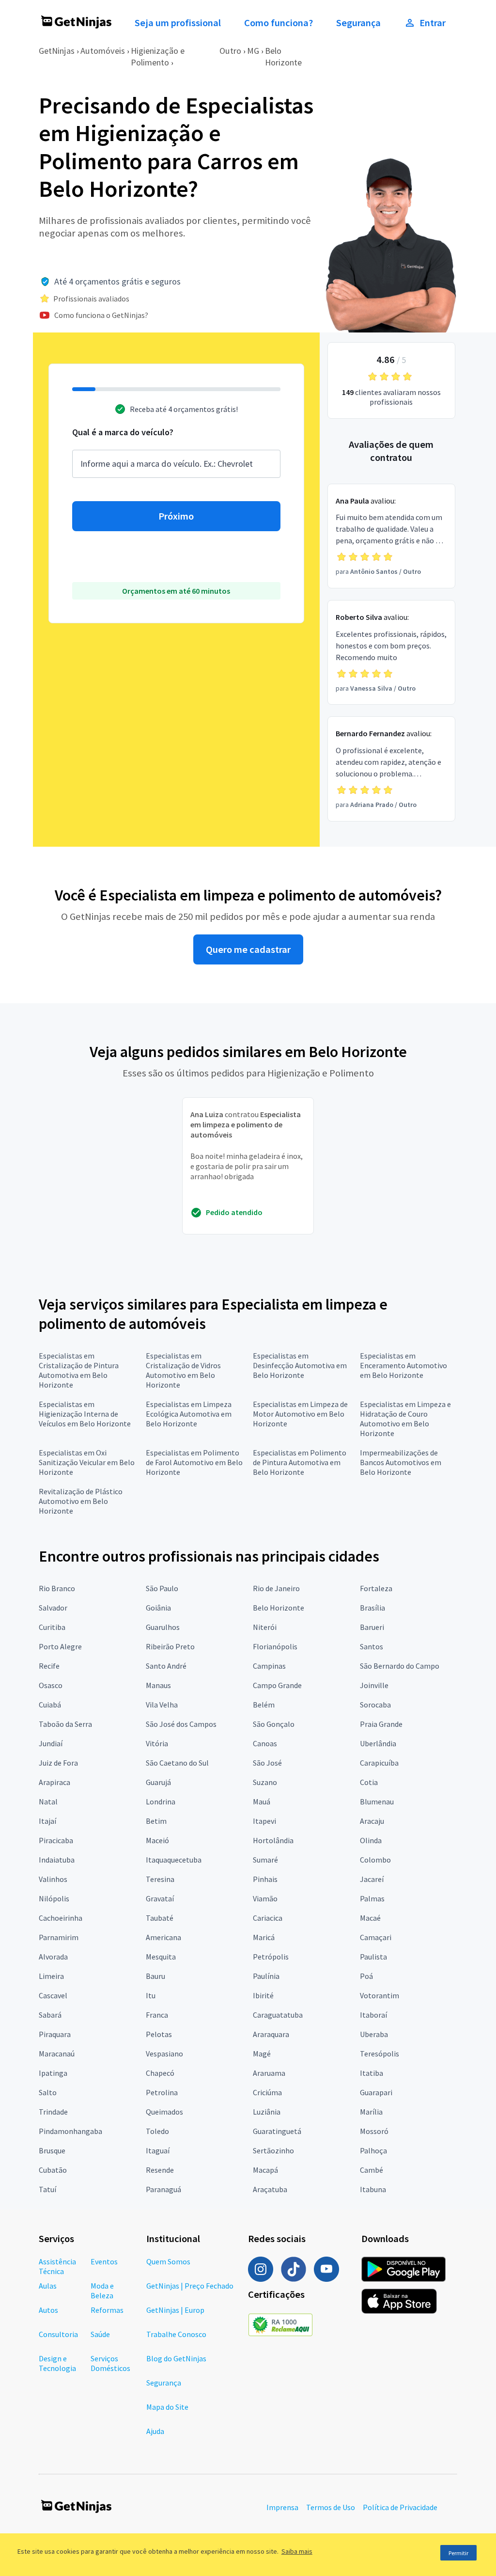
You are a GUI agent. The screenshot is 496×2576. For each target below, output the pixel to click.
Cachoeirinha (61, 1918)
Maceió (157, 1840)
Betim (156, 1821)
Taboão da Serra (65, 1724)
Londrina (161, 1802)
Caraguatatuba (278, 2015)
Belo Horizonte (283, 56)
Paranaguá (163, 2189)
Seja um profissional (178, 23)
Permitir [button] (458, 2553)
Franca (157, 2015)
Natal (48, 1802)
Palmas (372, 1898)
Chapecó (160, 2073)
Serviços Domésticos (110, 2363)
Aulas (48, 2286)
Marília (371, 2112)
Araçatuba (270, 2189)
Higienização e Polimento (158, 56)
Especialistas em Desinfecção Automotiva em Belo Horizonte (300, 1365)
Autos (48, 2310)
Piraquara (55, 2034)
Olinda (371, 1840)
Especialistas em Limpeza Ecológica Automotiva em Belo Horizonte (189, 1414)
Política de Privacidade (400, 2507)
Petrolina (162, 2092)
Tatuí (47, 2189)
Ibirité (263, 1995)
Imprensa (282, 2507)
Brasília (372, 1608)
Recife (49, 1666)
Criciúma (267, 2092)
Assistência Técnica (57, 2266)
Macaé (370, 1918)
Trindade (53, 2112)
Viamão (265, 1898)
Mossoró (374, 2131)
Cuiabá (50, 1705)
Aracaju (372, 1821)
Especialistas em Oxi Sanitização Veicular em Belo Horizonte (87, 1462)
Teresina (160, 1879)
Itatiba (372, 2073)
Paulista (373, 1957)
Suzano (265, 1782)
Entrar (433, 23)
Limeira (51, 1976)
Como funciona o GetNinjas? (101, 315)
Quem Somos (168, 2261)
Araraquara (271, 2034)
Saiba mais (297, 2551)
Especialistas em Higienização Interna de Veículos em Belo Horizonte (85, 1414)
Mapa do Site (167, 2407)
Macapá (265, 2170)
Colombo (375, 1860)
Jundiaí (51, 1743)
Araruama (269, 2073)
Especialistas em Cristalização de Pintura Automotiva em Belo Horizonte (79, 1370)
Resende (160, 2170)
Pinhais (265, 1879)
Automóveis (103, 51)
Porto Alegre (60, 1646)
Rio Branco (57, 1588)
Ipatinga (53, 2073)
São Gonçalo (274, 1724)
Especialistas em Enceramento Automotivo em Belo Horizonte (403, 1365)
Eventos (104, 2261)
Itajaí (47, 1821)
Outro (230, 51)
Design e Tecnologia (57, 2363)
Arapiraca (54, 1782)
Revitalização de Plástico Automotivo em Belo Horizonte (81, 1501)
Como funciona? (279, 23)
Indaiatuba (57, 1860)
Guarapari (376, 2092)
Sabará (50, 2015)
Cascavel (53, 1995)
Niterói (265, 1627)
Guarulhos (163, 1627)
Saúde (100, 2334)
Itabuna (373, 2189)
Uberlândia (378, 1743)
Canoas (265, 1743)
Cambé (372, 2170)
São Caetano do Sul (177, 1763)
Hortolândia (273, 1840)
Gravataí (160, 1898)
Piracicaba (56, 1840)
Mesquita (161, 1957)
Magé (262, 2054)
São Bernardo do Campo (400, 1666)
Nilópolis (54, 1898)
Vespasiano (164, 2054)
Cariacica (268, 1918)
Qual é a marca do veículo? (123, 432)
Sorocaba (375, 1705)
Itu (151, 1995)
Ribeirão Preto (170, 1646)
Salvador (53, 1608)
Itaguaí (158, 2150)
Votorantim (380, 1995)
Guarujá (158, 1782)
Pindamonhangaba (70, 2131)
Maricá (264, 1937)
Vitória (157, 1743)
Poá (366, 1976)
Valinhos (53, 1879)
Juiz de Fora (58, 1763)
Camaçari (376, 1937)
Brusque (52, 2150)
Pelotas (159, 2034)
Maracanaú (57, 2054)
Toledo (157, 2131)
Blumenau (377, 1802)
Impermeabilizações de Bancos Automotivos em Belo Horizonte (401, 1462)
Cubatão (53, 2170)
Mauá (262, 1802)
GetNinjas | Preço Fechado (190, 2286)
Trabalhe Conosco (176, 2334)
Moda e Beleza (102, 2291)
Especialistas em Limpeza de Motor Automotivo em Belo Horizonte (300, 1414)
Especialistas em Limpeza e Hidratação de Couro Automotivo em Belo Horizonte (405, 1419)
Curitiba (52, 1627)
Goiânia (158, 1608)
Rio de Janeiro (276, 1588)
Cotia (369, 1782)
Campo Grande (277, 1685)
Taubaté (160, 1918)
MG (253, 51)
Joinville (374, 1685)
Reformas (107, 2310)
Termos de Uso (331, 2507)
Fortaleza (376, 1588)
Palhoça (373, 2150)
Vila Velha (162, 1705)
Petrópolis (271, 1957)
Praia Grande (381, 1724)
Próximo (176, 516)
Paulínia (266, 1976)
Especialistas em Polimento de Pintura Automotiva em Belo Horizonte (300, 1462)
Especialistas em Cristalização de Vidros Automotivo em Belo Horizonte (183, 1370)
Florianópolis (275, 1646)
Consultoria (58, 2334)
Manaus (158, 1685)
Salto (48, 2092)
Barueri (372, 1627)
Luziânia (267, 2112)
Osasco (51, 1685)
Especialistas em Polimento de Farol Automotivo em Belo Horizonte (194, 1462)
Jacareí (372, 1879)
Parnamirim (59, 1937)
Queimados (164, 2112)
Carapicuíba (379, 1763)
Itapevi (264, 1821)
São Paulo (162, 1588)
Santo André (166, 1666)
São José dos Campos (181, 1724)
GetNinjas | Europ (175, 2310)
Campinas (269, 1666)
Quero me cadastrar (248, 949)
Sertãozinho (273, 2150)
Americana (163, 1937)
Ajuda (155, 2431)
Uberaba (374, 2034)
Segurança (358, 23)
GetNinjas (57, 51)
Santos (372, 1646)
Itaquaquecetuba (174, 1860)
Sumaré (265, 1860)
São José (267, 1763)
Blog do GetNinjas (176, 2358)
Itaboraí (373, 2015)
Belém (264, 1705)
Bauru (155, 1976)
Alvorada (53, 1957)
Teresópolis (380, 2054)
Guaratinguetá (277, 2131)
